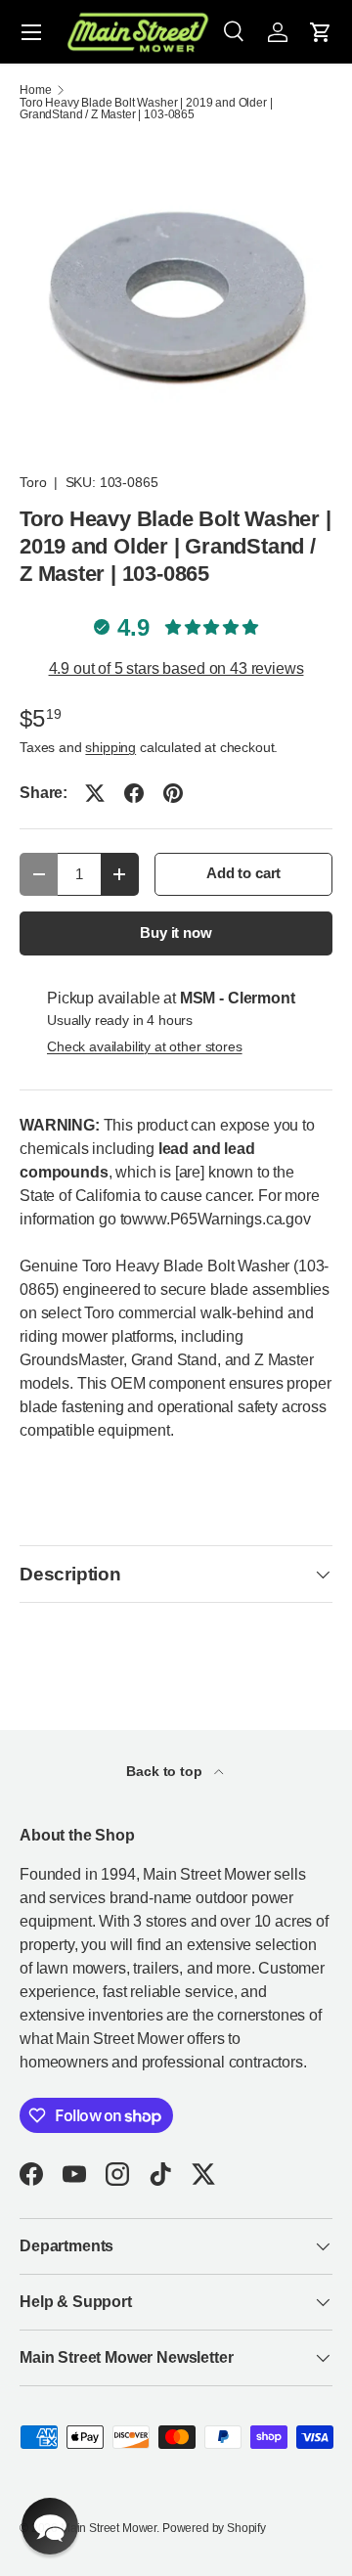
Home (35, 90)
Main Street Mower (109, 2528)
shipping (110, 747)
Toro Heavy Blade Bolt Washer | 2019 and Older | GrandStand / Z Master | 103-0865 (146, 109)
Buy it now (176, 933)
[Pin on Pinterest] (173, 793)
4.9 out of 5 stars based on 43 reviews (176, 668)
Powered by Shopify (214, 2528)
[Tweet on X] (95, 793)
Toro (33, 482)
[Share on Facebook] (134, 793)
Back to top (166, 1771)
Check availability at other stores (145, 1046)
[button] (321, 32)
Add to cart (243, 873)
